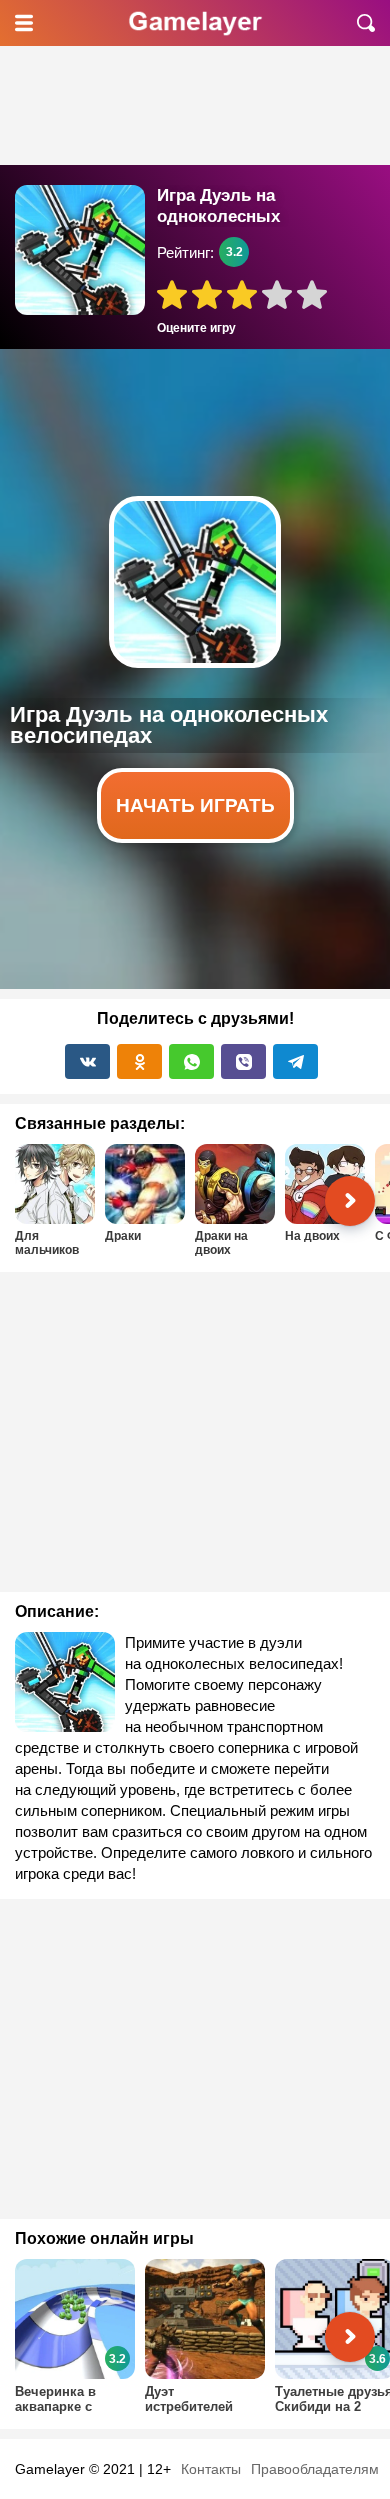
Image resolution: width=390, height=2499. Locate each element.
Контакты (211, 2469)
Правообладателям (315, 2469)
